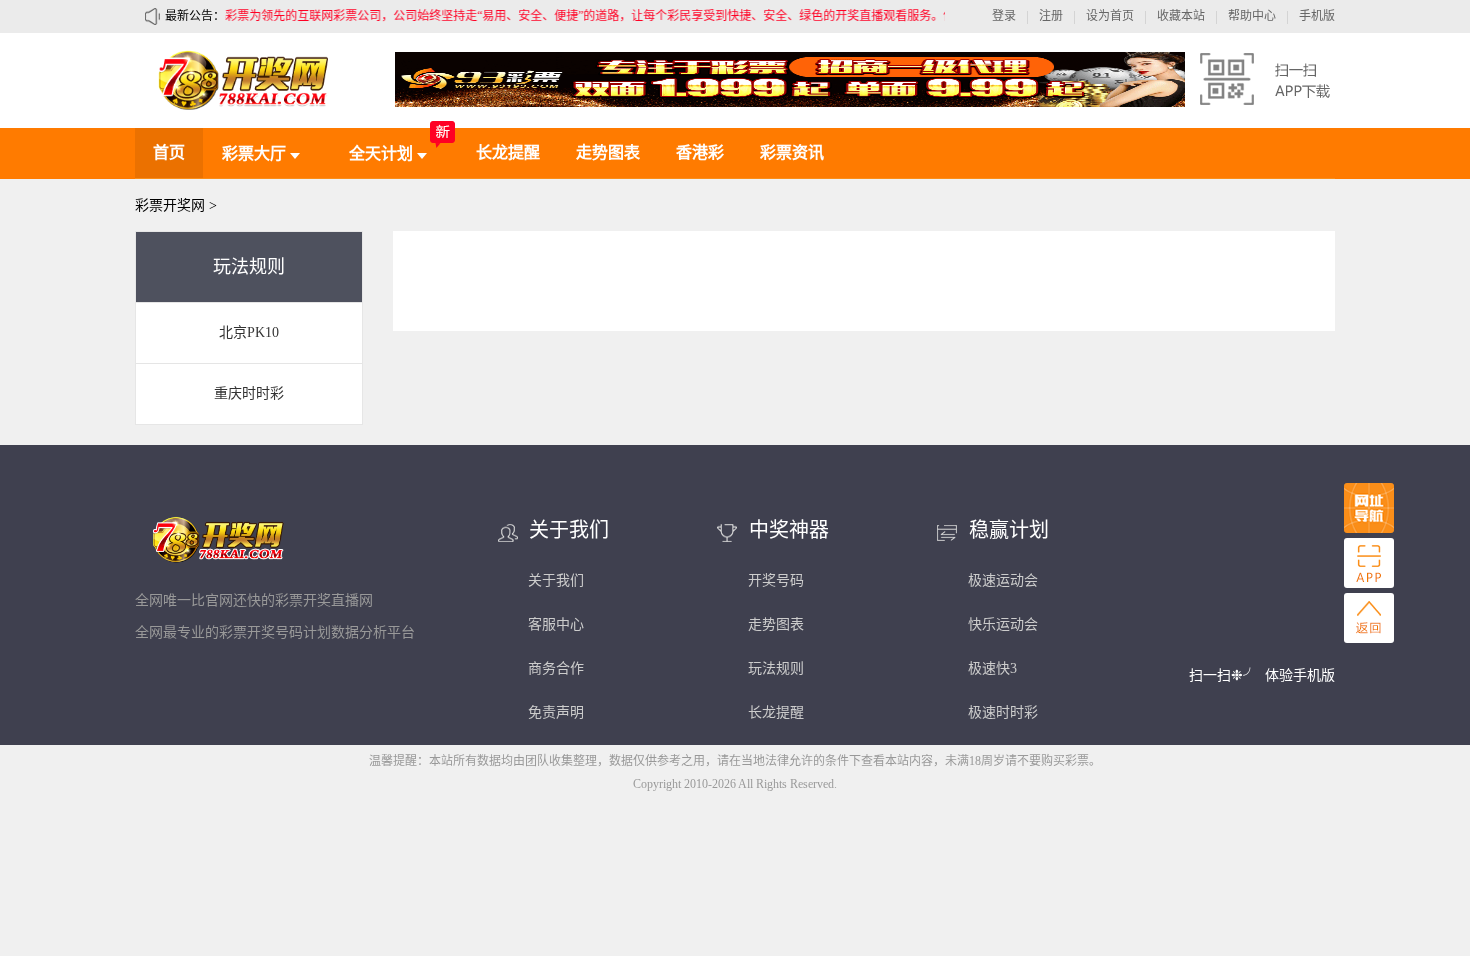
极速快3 (992, 668)
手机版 (1317, 16)
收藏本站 (1181, 16)
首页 (169, 152)
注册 (1051, 16)
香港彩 (700, 152)
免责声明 (556, 712)
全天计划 (383, 153)
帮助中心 (1252, 16)
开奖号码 (776, 580)
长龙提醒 (508, 152)
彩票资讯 (792, 152)
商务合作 (556, 668)
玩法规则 (776, 668)
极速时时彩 (1003, 712)
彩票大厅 (256, 153)
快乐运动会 (1003, 624)
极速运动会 (1003, 580)
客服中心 (556, 624)
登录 (1004, 16)
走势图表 (608, 152)
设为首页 (1110, 16)
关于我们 (556, 580)
